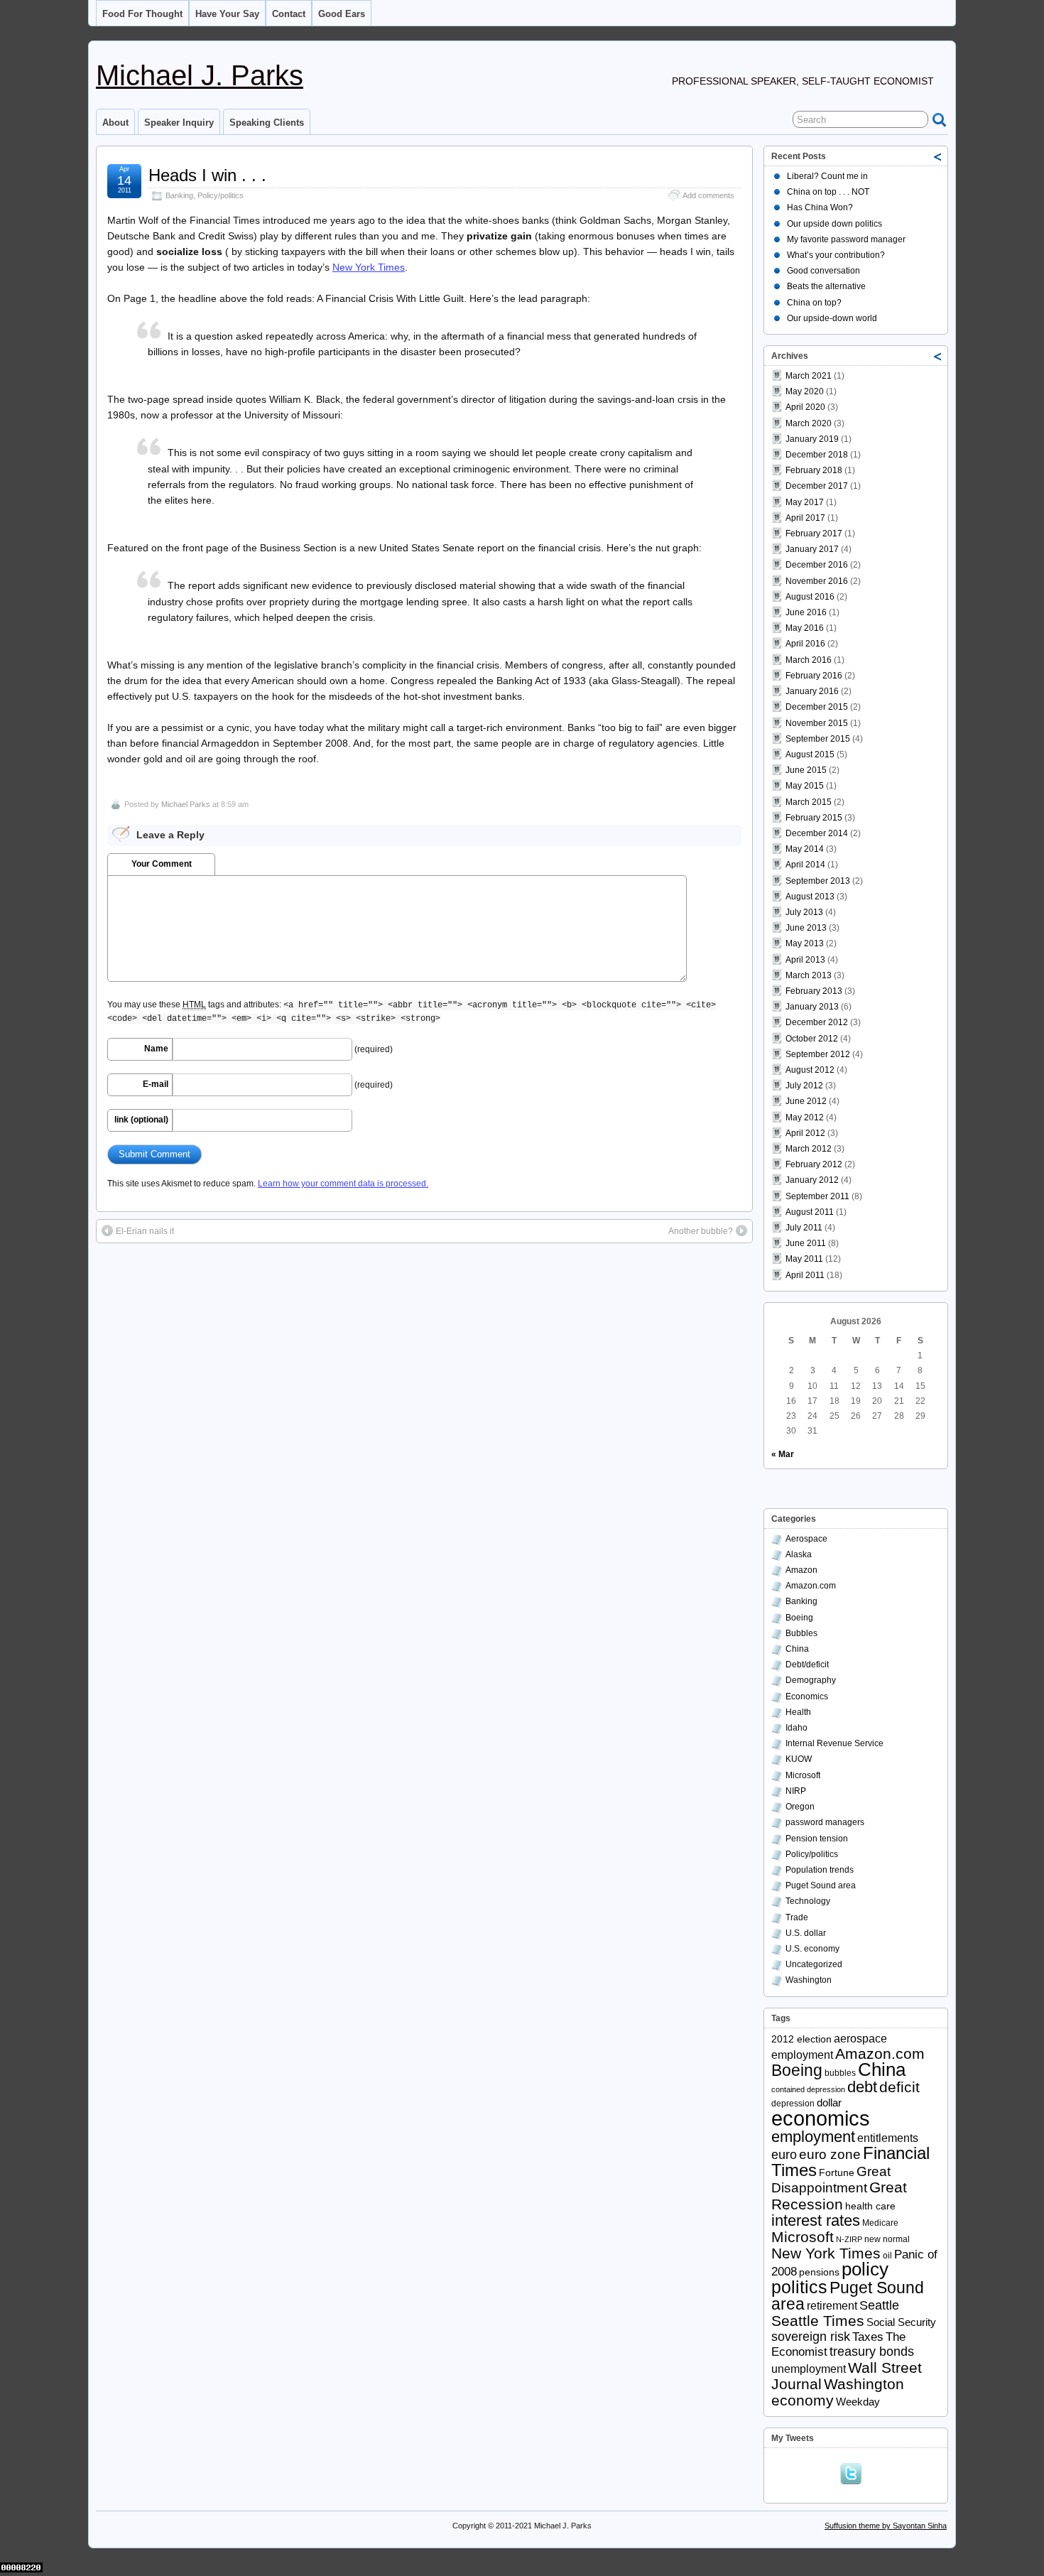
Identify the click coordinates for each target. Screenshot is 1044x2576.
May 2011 (804, 1259)
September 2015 (818, 739)
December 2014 (817, 833)
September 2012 (818, 1054)
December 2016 (817, 565)
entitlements (888, 2138)
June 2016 (806, 612)
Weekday (858, 2402)
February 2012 (814, 1164)
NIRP (796, 1791)
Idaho (796, 1728)
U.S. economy (812, 1949)
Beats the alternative (826, 286)
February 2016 (814, 676)
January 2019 (812, 439)
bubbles (840, 2073)
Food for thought (142, 14)
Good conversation (823, 271)
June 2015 (806, 770)
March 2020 (809, 423)
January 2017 (812, 549)
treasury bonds (872, 2352)
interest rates (816, 2220)
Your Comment (162, 864)
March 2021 (809, 376)
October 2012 (812, 1039)
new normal (887, 2239)
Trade (797, 1917)
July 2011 (804, 1228)
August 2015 (810, 754)
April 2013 (805, 960)
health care (870, 2206)
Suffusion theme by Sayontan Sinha (886, 2526)
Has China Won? (820, 207)
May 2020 (805, 391)
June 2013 (806, 928)
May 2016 (805, 628)
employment (813, 2137)
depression (793, 2104)
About (115, 123)
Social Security (901, 2322)
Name (156, 1049)
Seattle (879, 2305)
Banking (179, 195)
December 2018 (817, 455)
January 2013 (812, 1007)
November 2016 (817, 581)
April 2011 (805, 1275)
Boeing (799, 1618)
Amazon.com (811, 1586)
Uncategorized (814, 1964)
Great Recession (839, 2195)
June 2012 (806, 1101)
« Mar (783, 1454)
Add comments (708, 195)
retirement (832, 2306)
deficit (899, 2087)
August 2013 (810, 897)
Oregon (800, 1807)
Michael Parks (186, 804)
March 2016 (809, 660)
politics (799, 2287)
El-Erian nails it (145, 1231)
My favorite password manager (846, 239)
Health (798, 1712)
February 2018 (814, 470)
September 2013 (818, 881)
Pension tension (817, 1839)
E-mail (156, 1084)
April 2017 (805, 518)
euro (784, 2155)
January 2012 (812, 1180)
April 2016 (805, 644)
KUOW (799, 1759)
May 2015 (805, 786)
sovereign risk (811, 2337)
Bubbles (801, 1633)
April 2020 (805, 407)
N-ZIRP (849, 2239)
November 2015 (817, 723)
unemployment (809, 2369)
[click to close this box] (938, 156)
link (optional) (141, 1120)
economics (821, 2118)
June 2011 (806, 1243)
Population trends (820, 1870)
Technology (808, 1901)
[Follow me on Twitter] (854, 2472)
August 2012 (810, 1070)
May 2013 (805, 943)
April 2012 (805, 1133)
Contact (289, 14)
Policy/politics (221, 195)
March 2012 (809, 1149)
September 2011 (817, 1196)
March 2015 (809, 802)
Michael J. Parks (200, 75)
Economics (807, 1696)
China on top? (814, 303)
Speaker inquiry (179, 123)
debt (862, 2087)
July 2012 (804, 1086)
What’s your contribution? (836, 255)
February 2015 (814, 818)
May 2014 (805, 849)
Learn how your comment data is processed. (343, 1184)
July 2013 (804, 912)
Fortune (837, 2173)
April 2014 (805, 865)
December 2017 (817, 486)
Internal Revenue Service (834, 1743)
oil (887, 2256)
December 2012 (817, 1022)
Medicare (880, 2223)
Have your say (227, 14)
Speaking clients (267, 123)
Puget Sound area (821, 1885)
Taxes (868, 2337)
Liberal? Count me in (827, 176)
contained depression (808, 2089)
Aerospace (806, 1539)
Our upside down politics (834, 224)
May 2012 (805, 1117)
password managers (825, 1822)
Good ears (342, 14)
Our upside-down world (832, 318)
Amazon (801, 1570)
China (797, 1649)
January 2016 (812, 691)
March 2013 (809, 975)
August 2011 (810, 1212)
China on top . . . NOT (828, 192)
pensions (819, 2272)
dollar (829, 2103)
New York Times (369, 267)
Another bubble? (701, 1231)
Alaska (799, 1554)
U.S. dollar (806, 1933)
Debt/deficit (807, 1665)
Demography (811, 1680)
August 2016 (810, 597)
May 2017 (805, 502)
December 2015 (817, 707)
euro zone (830, 2154)
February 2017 (814, 534)
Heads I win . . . (207, 175)
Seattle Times (818, 2321)
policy (865, 2269)
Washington (809, 1980)
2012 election (801, 2039)
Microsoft (803, 1775)
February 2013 (814, 991)
